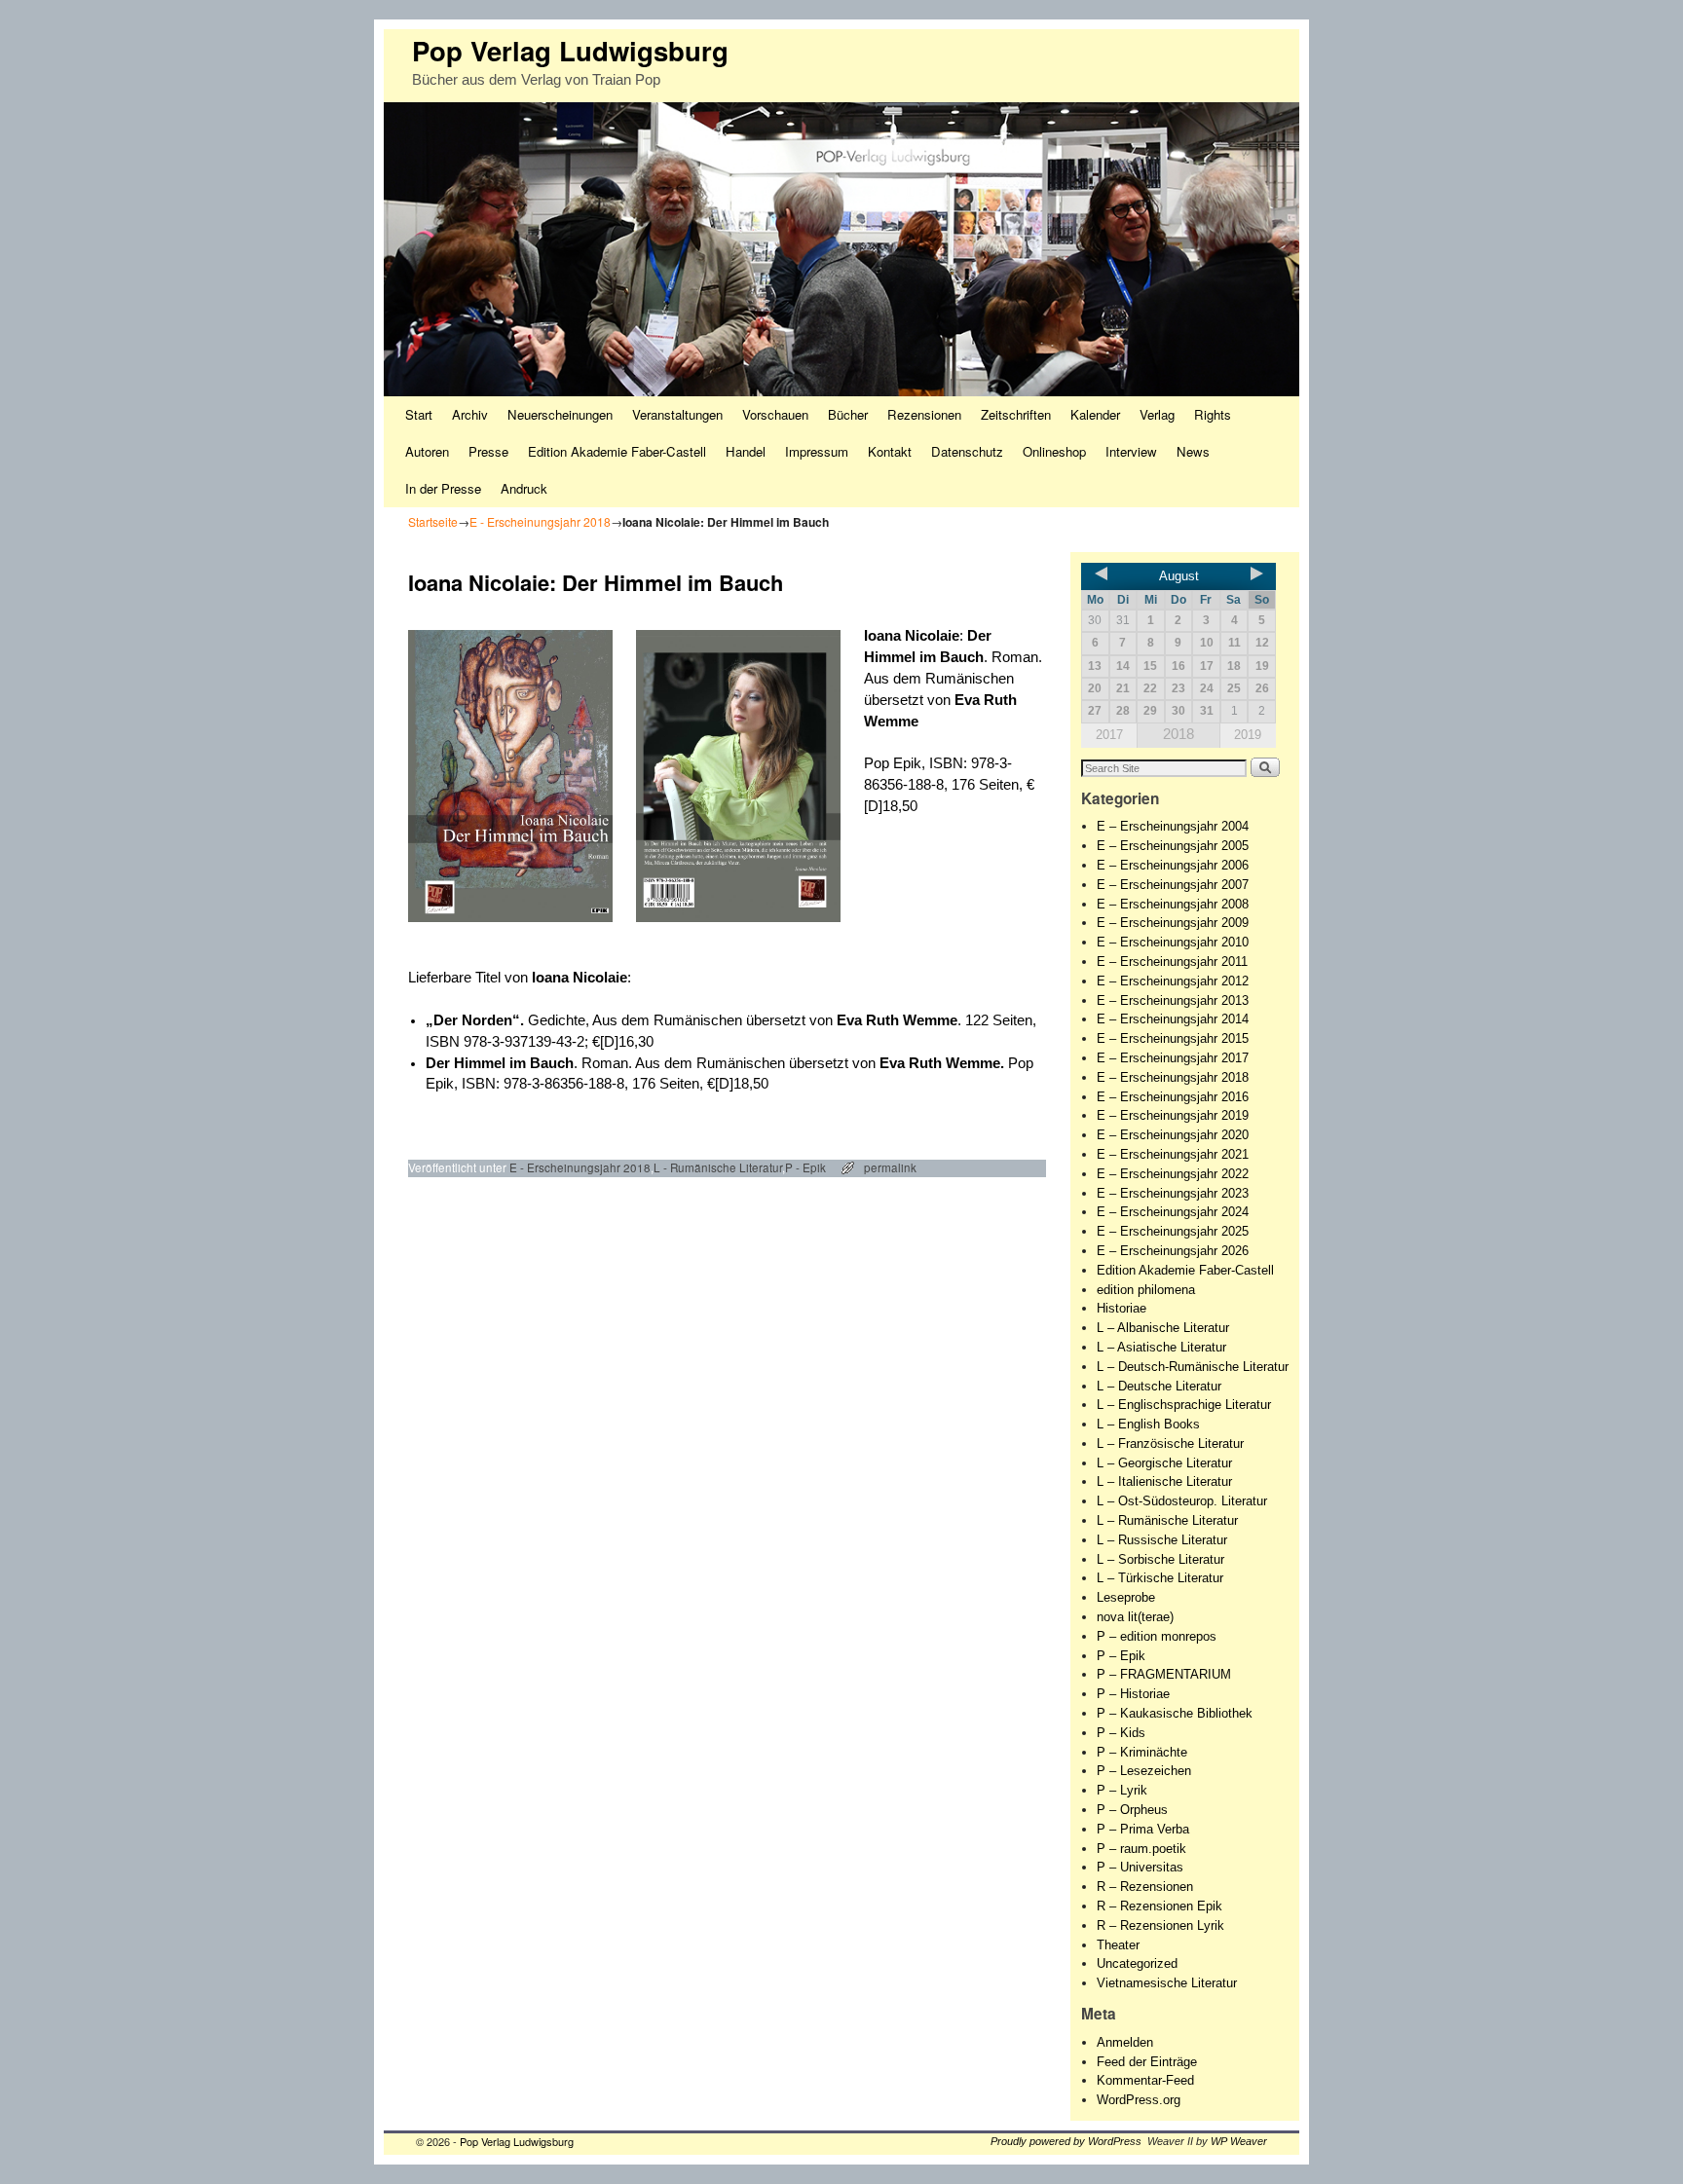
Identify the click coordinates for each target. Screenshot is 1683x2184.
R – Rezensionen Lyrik (1160, 1925)
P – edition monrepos (1157, 1636)
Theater (1118, 1945)
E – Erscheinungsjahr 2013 (1173, 1000)
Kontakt (890, 451)
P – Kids (1121, 1733)
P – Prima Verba (1143, 1829)
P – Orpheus (1132, 1810)
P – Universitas (1140, 1867)
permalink (890, 1167)
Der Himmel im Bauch (500, 1063)
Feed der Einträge (1147, 2062)
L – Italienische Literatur (1164, 1481)
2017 (1109, 735)
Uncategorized (1137, 1963)
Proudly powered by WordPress (1066, 2141)
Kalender (1095, 414)
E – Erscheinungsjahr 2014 (1173, 1019)
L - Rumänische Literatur (718, 1167)
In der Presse (443, 488)
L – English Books (1148, 1424)
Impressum (817, 451)
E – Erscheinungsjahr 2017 (1173, 1058)
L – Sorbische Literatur (1160, 1559)
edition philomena (1146, 1290)
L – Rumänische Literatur (1167, 1520)
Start (419, 414)
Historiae (1122, 1308)
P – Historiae (1133, 1694)
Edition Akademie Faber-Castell (617, 451)
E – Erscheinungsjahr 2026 (1173, 1251)
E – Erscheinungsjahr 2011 (1172, 962)
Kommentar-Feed (1145, 2080)
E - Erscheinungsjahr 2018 (540, 521)
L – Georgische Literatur (1164, 1463)
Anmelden (1125, 2042)
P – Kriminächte (1142, 1752)
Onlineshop (1054, 451)
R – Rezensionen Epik (1159, 1906)
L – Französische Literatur (1170, 1444)
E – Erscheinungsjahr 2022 (1173, 1174)
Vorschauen (775, 414)
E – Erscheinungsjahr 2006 (1173, 865)
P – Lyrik (1122, 1790)
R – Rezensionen (1145, 1887)
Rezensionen (924, 414)
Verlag (1157, 414)
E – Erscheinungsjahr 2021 (1173, 1154)
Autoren (427, 451)
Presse (488, 451)
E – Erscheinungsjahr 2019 (1173, 1115)
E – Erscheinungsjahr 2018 (1173, 1077)
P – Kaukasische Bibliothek (1175, 1713)
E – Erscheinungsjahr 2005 (1173, 846)
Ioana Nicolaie (912, 636)
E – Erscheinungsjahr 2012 (1173, 981)
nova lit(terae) (1135, 1617)
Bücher (848, 414)
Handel (746, 451)
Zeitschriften (1016, 414)
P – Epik (1121, 1656)
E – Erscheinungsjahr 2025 (1173, 1231)
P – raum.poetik (1141, 1849)
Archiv (470, 414)
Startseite (433, 521)
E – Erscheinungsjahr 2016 (1173, 1097)
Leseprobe (1126, 1597)
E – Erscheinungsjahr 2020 (1173, 1135)
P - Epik (805, 1167)
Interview (1131, 451)
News (1193, 451)
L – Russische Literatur (1162, 1540)
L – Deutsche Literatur (1159, 1386)
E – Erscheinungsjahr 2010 (1173, 942)
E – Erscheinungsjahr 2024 (1173, 1212)
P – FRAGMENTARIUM (1164, 1674)
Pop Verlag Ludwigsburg (570, 50)
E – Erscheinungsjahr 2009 (1173, 923)
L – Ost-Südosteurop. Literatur (1182, 1501)
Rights (1213, 414)
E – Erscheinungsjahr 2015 (1173, 1038)
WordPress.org (1139, 2100)
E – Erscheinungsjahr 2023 (1173, 1193)
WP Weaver (1239, 2141)
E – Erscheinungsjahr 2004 (1173, 826)
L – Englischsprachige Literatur (1184, 1405)
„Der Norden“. (477, 1020)
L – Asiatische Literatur (1161, 1347)
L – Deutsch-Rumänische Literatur (1193, 1367)
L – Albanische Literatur (1163, 1328)
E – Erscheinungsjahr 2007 (1173, 885)
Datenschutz (967, 451)
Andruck (524, 488)
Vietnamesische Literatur (1167, 1983)
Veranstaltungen (677, 414)
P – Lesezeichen (1144, 1771)
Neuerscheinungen (560, 414)
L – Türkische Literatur (1160, 1578)
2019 (1248, 735)
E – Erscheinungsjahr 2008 (1173, 904)
